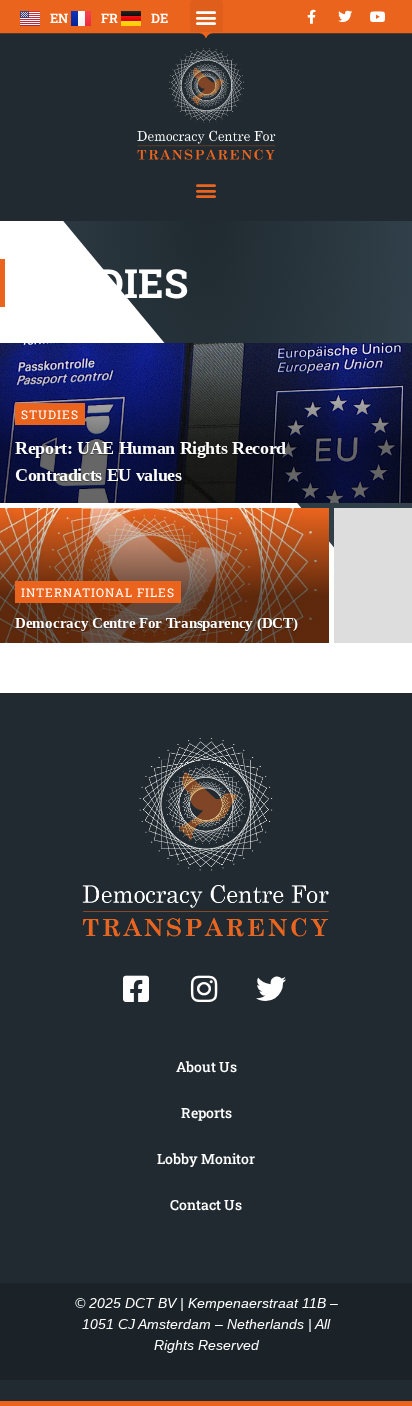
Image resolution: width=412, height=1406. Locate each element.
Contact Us (206, 1204)
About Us (206, 1066)
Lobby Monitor (206, 1158)
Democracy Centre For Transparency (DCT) (156, 623)
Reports (206, 1112)
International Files (98, 592)
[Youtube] (378, 17)
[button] (206, 16)
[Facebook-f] (312, 17)
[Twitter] (345, 17)
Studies (50, 414)
